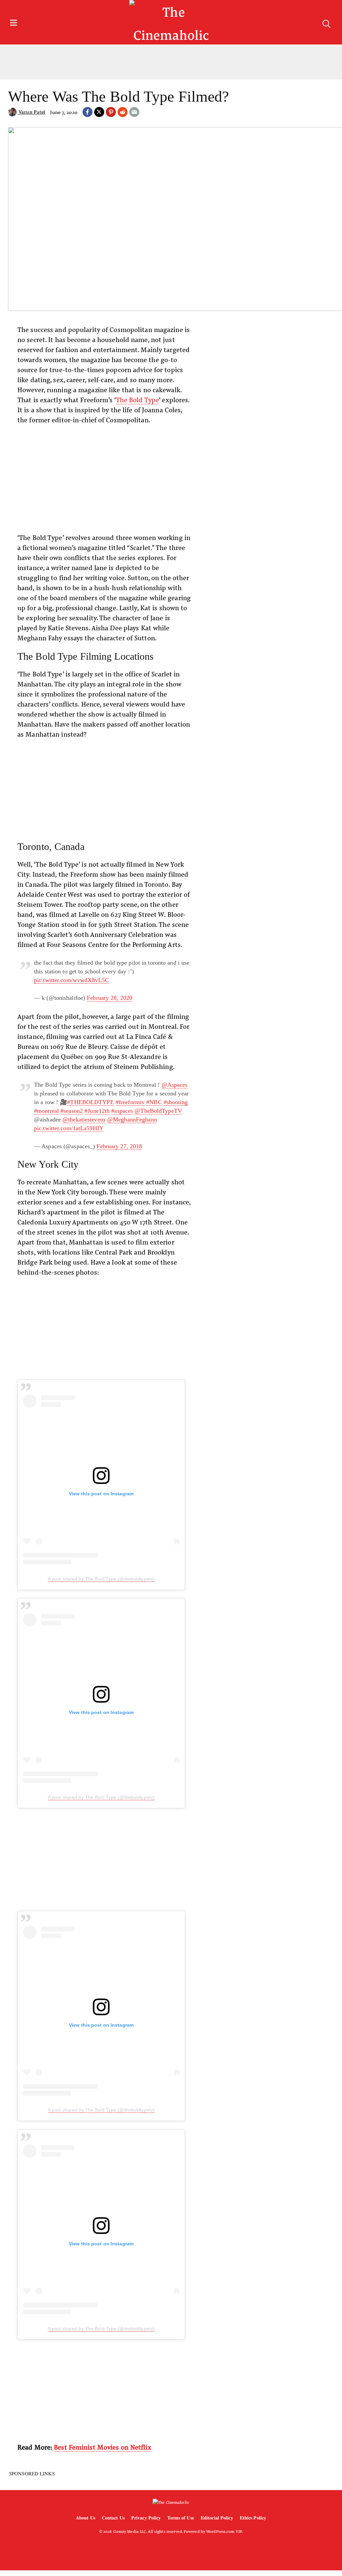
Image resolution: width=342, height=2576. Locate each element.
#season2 (72, 1111)
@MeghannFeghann (132, 1119)
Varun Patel (31, 112)
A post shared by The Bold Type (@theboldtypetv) (101, 1579)
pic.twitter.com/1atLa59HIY (69, 1128)
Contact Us (113, 2518)
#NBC (154, 1102)
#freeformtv (130, 1102)
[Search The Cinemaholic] (326, 24)
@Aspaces (175, 1085)
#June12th (97, 1111)
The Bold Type (137, 399)
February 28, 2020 (110, 998)
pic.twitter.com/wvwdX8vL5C (71, 980)
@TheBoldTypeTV (158, 1111)
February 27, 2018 (119, 1146)
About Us (85, 2518)
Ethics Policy (253, 2518)
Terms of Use (181, 2518)
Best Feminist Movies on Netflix (102, 2447)
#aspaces (122, 1111)
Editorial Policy (217, 2518)
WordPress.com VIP (224, 2531)
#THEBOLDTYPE (90, 1102)
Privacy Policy (146, 2518)
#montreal (46, 1111)
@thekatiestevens (84, 1119)
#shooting (176, 1102)
